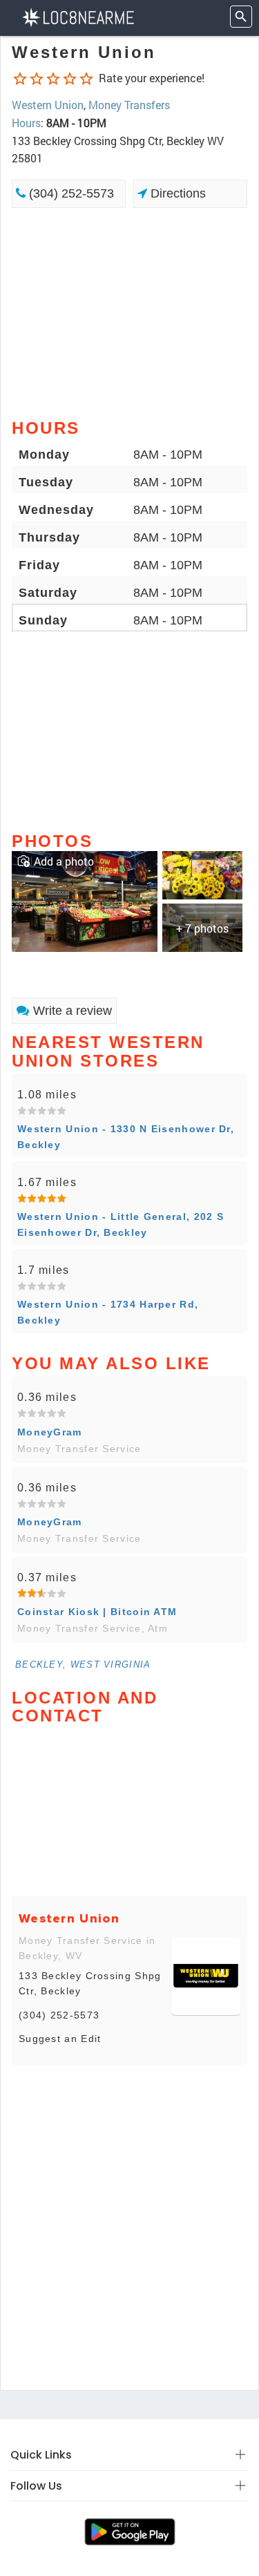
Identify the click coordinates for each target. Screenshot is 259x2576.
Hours (26, 123)
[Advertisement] (129, 312)
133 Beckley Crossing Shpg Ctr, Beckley (90, 1983)
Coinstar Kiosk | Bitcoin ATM (97, 1612)
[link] (85, 900)
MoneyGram (50, 1432)
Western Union (48, 105)
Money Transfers (129, 105)
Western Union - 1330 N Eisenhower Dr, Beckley (126, 1136)
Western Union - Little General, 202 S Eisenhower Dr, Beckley (121, 1224)
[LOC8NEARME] (78, 16)
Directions (176, 193)
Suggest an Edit (60, 2039)
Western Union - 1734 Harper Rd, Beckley (108, 1312)
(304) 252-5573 (70, 193)
